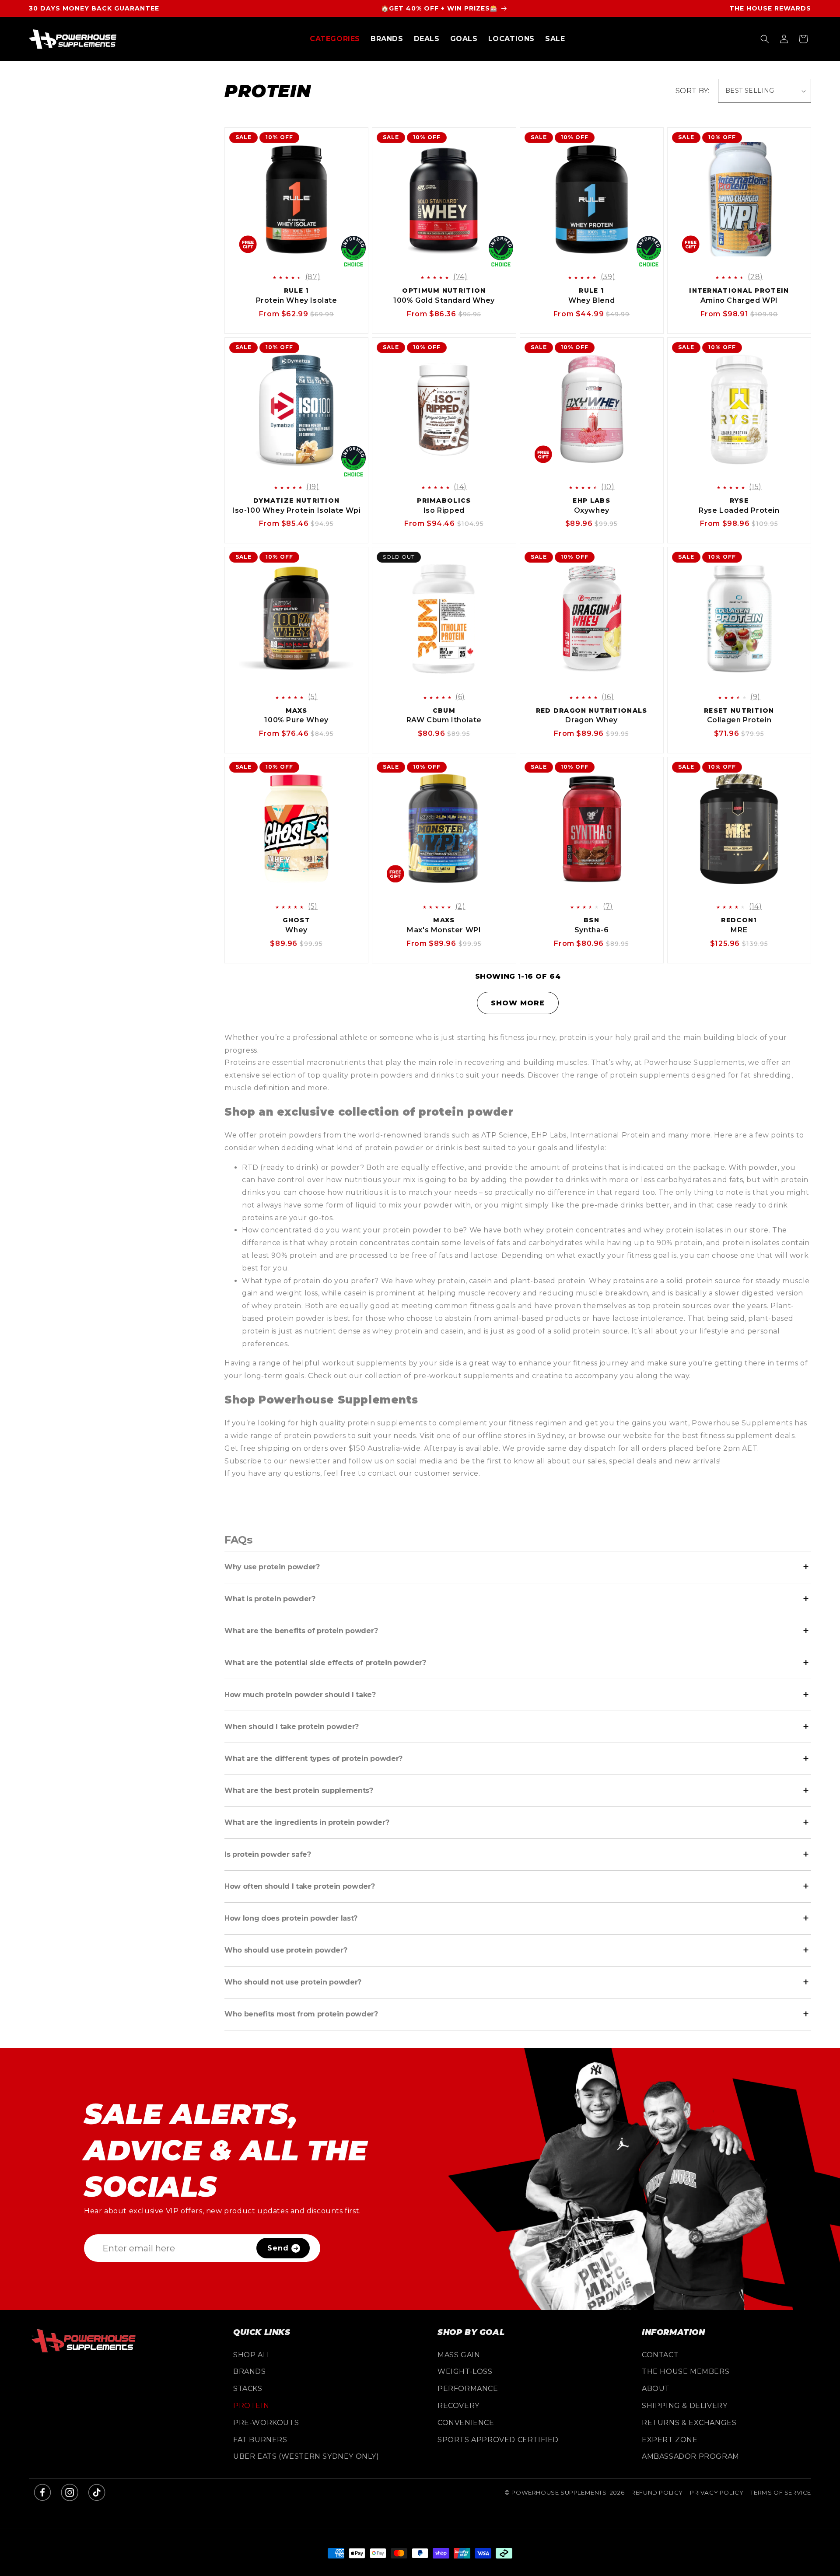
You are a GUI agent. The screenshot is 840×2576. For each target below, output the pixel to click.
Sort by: (692, 91)
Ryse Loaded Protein (739, 510)
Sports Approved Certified (498, 2440)
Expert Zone (670, 2440)
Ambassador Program (691, 2456)
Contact (660, 2355)
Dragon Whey (591, 720)
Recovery (458, 2406)
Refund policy (657, 2492)
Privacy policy (717, 2492)
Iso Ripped (444, 510)
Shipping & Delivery (684, 2406)
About (656, 2389)
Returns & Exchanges (689, 2423)
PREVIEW (304, 260)
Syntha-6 (592, 930)
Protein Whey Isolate (297, 300)
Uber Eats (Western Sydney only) (306, 2456)
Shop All (252, 2355)
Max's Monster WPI (444, 930)
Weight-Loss (465, 2371)
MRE (739, 930)
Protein (251, 2406)
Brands (250, 2371)
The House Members (686, 2371)
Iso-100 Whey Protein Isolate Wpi (296, 510)
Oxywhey (592, 510)
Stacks (248, 2389)
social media (419, 1461)
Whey (296, 930)
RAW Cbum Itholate (444, 720)
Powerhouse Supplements (559, 2492)
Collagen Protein (739, 720)
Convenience (466, 2423)
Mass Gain (459, 2355)
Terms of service (781, 2492)
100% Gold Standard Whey (444, 300)
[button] (335, 39)
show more (518, 1003)
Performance (468, 2389)
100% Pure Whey (296, 720)
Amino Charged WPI (739, 300)
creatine (548, 1376)
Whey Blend (591, 300)
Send (278, 2248)
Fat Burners (260, 2440)
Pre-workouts (266, 2423)
